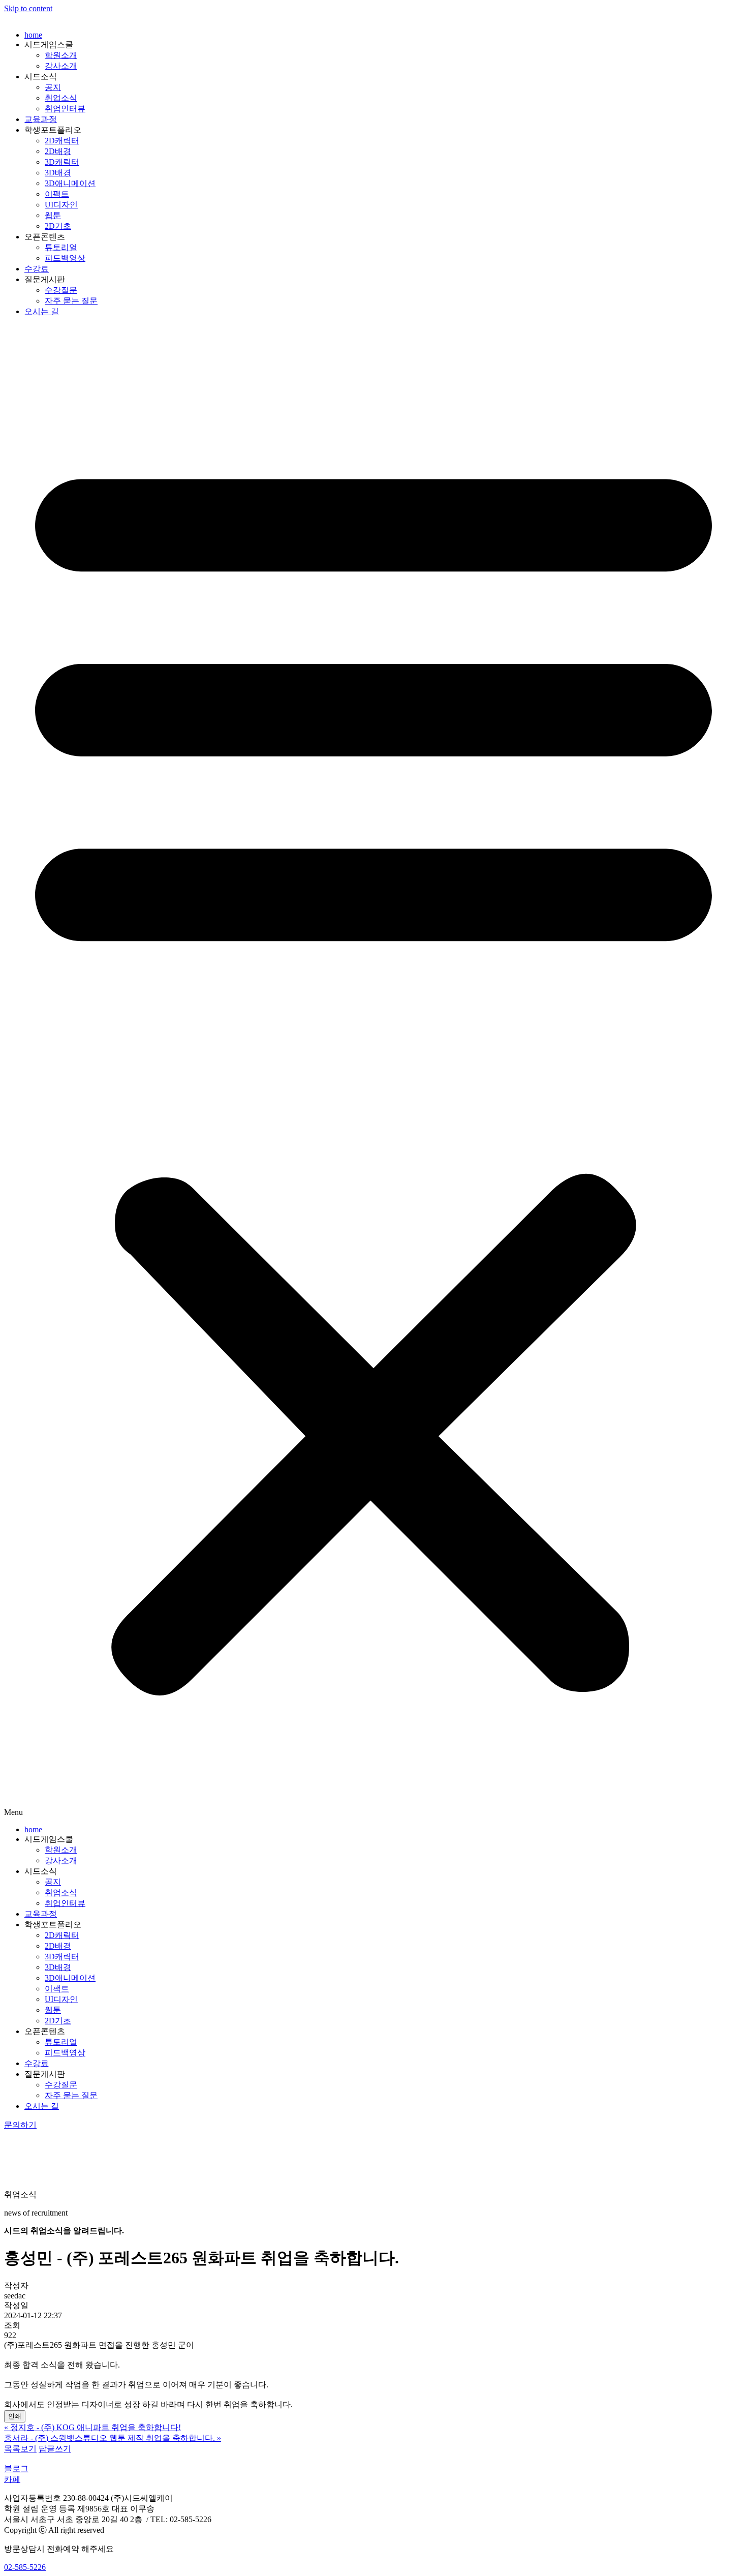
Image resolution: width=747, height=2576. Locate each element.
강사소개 (61, 66)
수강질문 (61, 290)
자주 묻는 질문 (71, 301)
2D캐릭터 (62, 141)
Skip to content (28, 8)
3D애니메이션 (70, 183)
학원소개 (61, 55)
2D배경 (58, 151)
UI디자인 (61, 205)
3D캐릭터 (62, 162)
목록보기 (20, 2449)
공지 (53, 87)
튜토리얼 (61, 247)
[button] (373, 1071)
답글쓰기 (55, 2449)
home (33, 35)
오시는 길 (42, 311)
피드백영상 (65, 258)
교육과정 (41, 119)
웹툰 (53, 215)
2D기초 (58, 226)
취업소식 (61, 98)
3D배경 (58, 173)
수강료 (37, 269)
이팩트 (57, 194)
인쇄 (15, 2416)
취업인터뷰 (65, 109)
